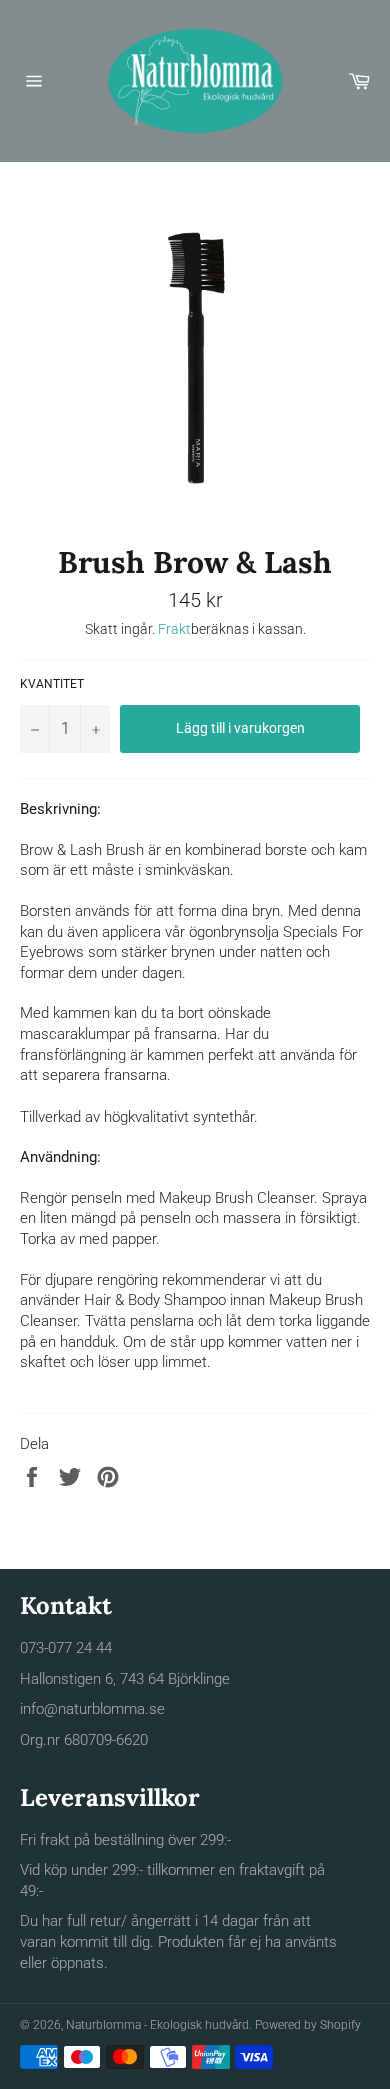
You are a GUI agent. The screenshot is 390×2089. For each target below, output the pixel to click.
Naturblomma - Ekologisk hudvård (157, 2025)
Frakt (174, 629)
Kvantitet (52, 684)
